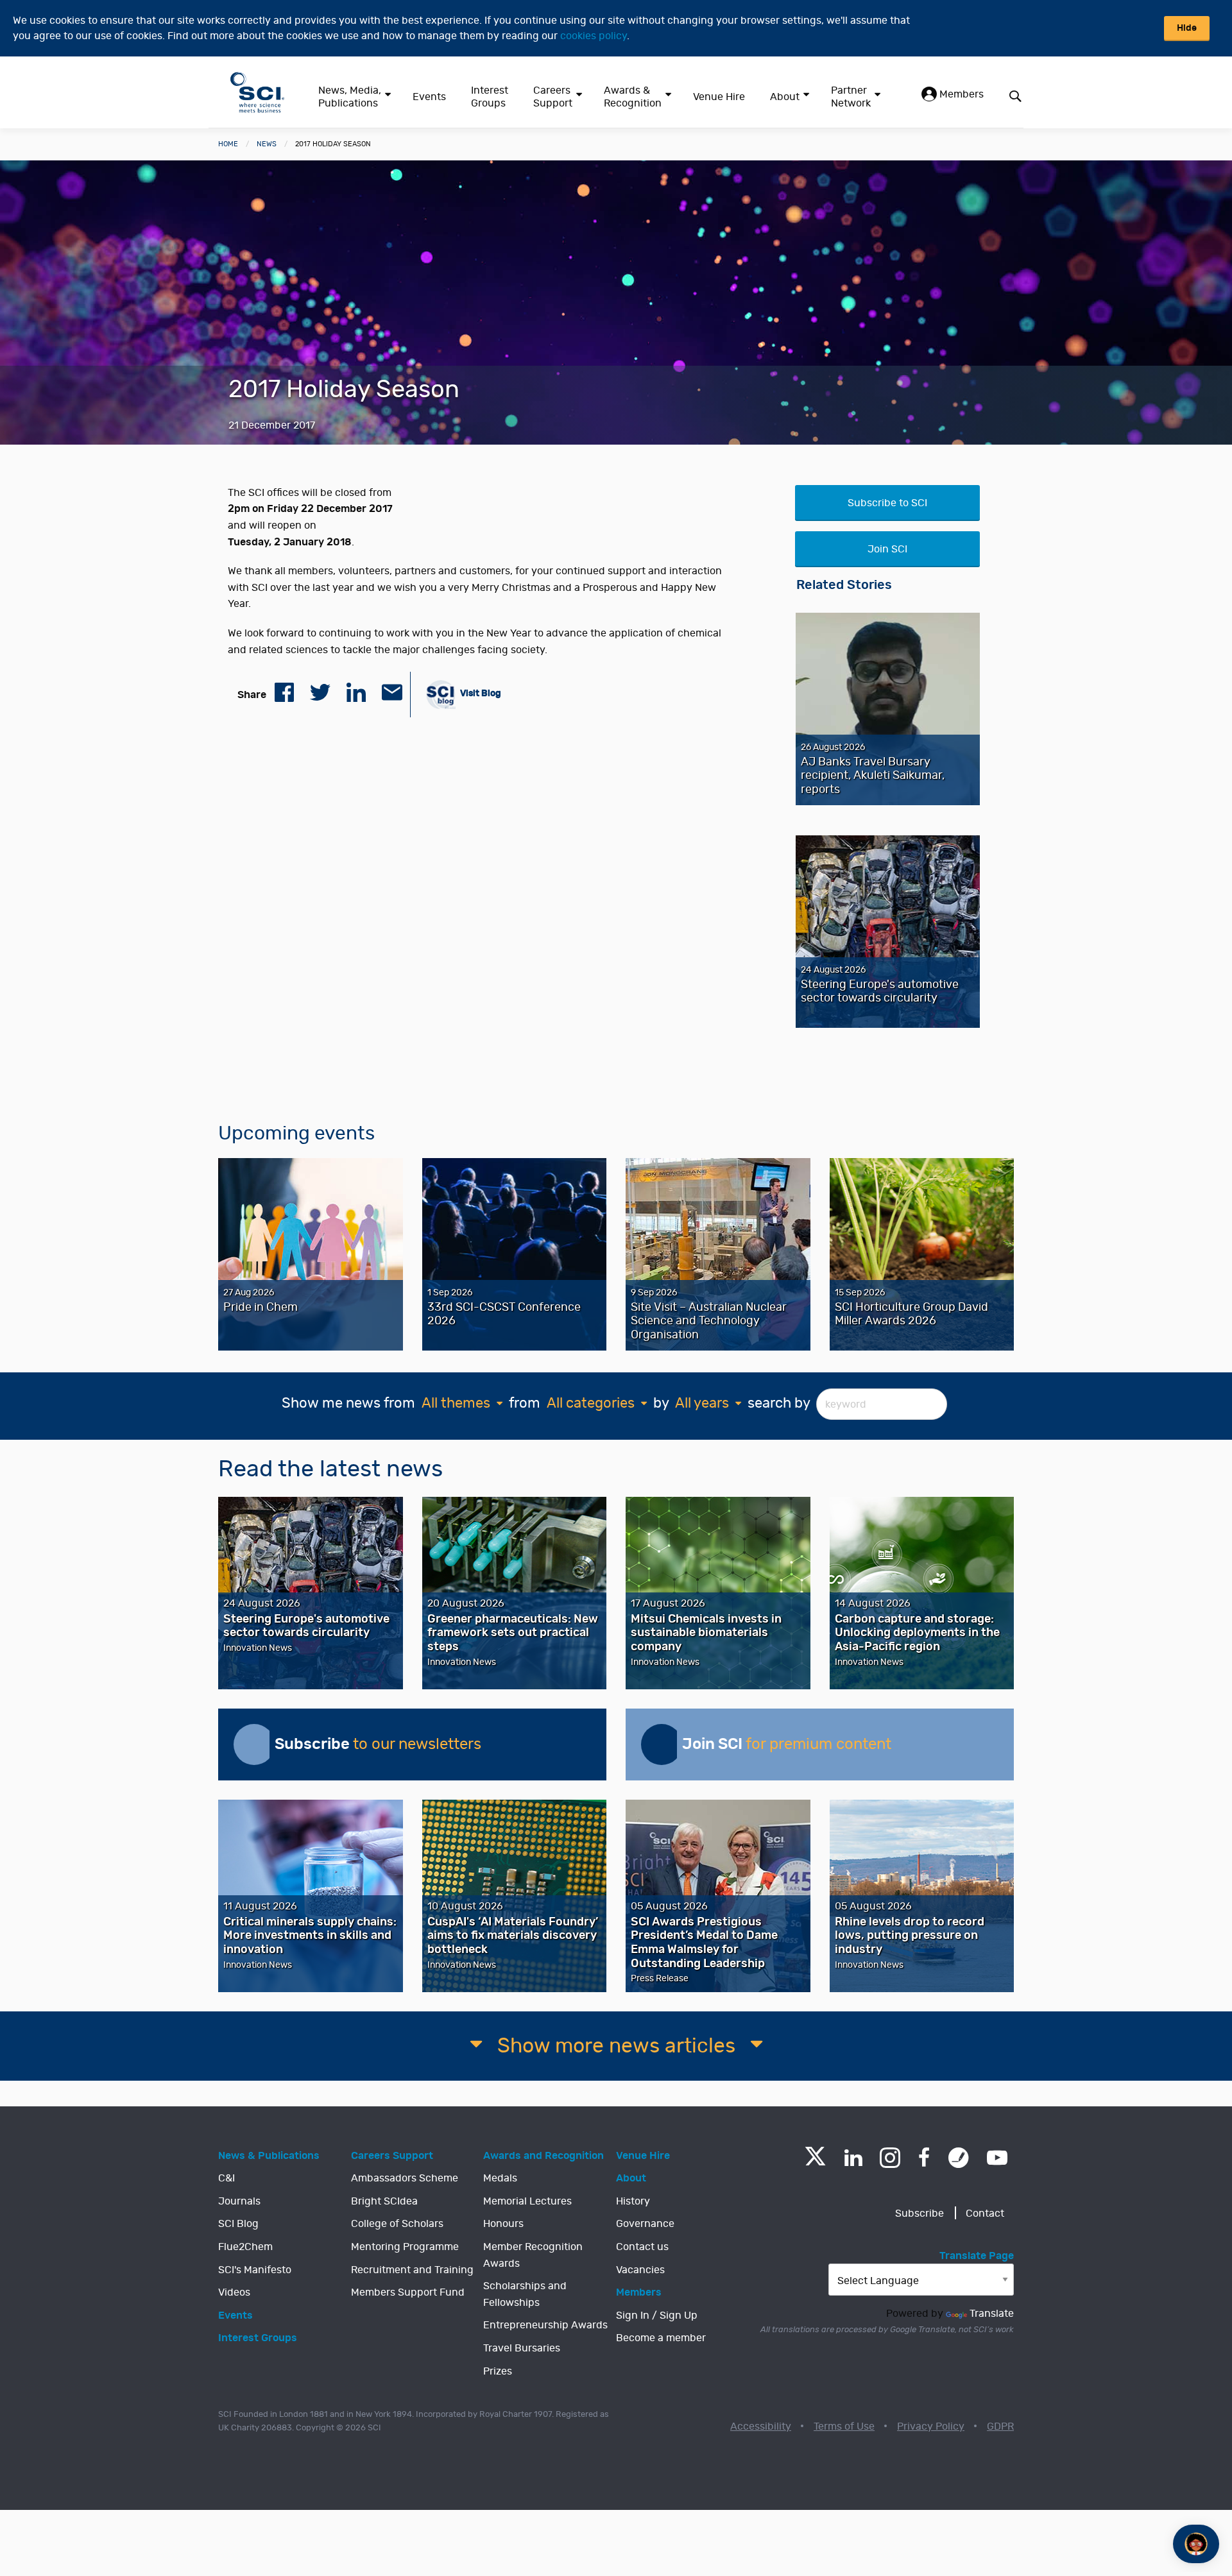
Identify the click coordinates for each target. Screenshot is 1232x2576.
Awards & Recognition (633, 97)
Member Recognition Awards (533, 2255)
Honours (503, 2224)
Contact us (642, 2247)
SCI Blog (238, 2224)
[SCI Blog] (959, 2158)
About (785, 97)
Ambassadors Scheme (405, 2178)
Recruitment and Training (412, 2270)
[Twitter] (815, 2162)
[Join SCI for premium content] (662, 1744)
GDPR (1000, 2427)
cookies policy (594, 36)
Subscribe (920, 2213)
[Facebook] (924, 2158)
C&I (227, 2178)
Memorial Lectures (527, 2201)
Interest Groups (490, 97)
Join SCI (887, 549)
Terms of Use (844, 2427)
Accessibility (761, 2427)
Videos (234, 2292)
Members (960, 94)
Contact (985, 2213)
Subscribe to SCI (887, 503)
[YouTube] (997, 2158)
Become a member (661, 2338)
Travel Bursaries (522, 2348)
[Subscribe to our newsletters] (254, 1744)
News (267, 144)
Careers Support (553, 97)
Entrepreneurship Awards (545, 2325)
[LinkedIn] (853, 2158)
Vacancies (640, 2270)
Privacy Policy (931, 2427)
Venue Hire (719, 97)
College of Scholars (397, 2224)
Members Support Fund (408, 2292)
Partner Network (851, 97)
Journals (239, 2201)
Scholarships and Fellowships (525, 2294)
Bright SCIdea (384, 2201)
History (633, 2201)
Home (228, 144)
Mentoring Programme (405, 2247)
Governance (645, 2224)
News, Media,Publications (350, 97)
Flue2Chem (245, 2247)
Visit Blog (480, 693)
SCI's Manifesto (255, 2270)
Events (429, 97)
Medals (500, 2178)
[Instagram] (890, 2158)
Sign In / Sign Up (657, 2316)
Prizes (498, 2371)
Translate (992, 2314)
